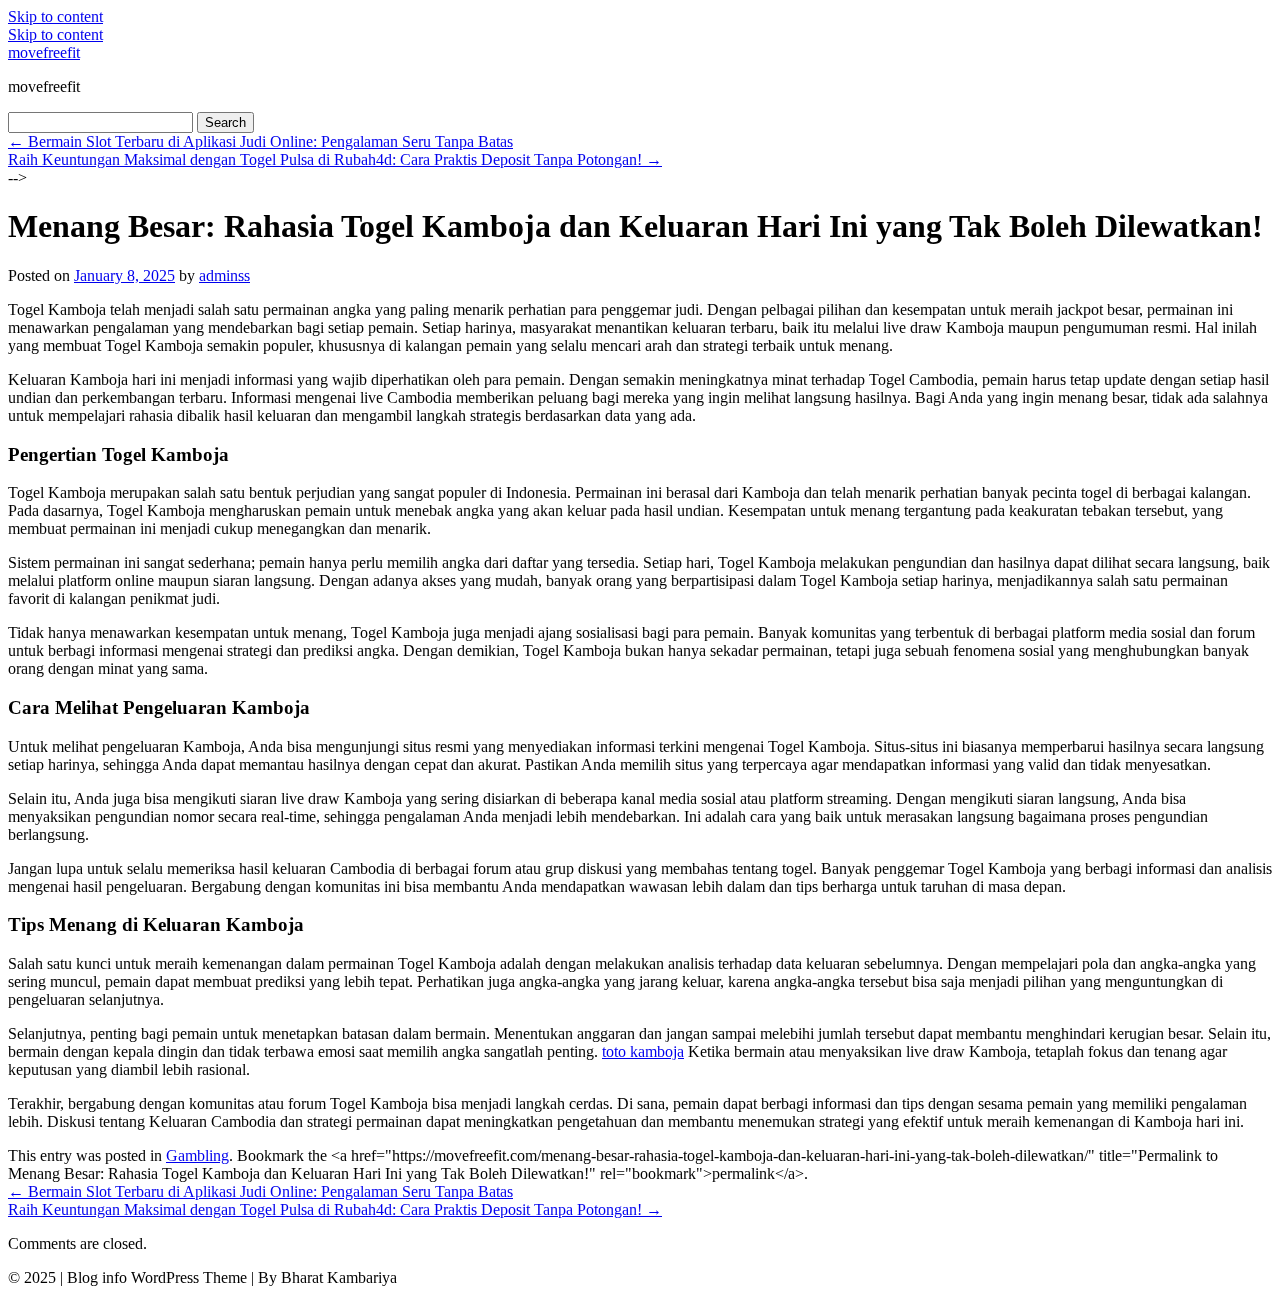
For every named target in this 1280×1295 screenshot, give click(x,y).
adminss (224, 275)
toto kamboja (643, 1051)
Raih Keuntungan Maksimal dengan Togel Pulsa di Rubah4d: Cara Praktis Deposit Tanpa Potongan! (335, 159)
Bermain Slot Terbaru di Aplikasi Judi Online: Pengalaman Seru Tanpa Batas (260, 141)
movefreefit (44, 52)
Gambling (197, 1155)
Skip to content (55, 16)
